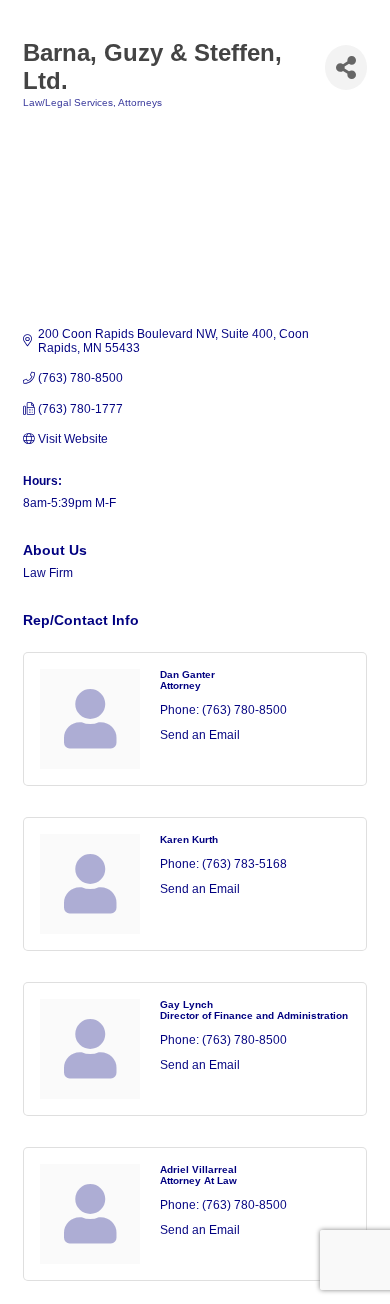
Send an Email (200, 735)
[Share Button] (346, 67)
